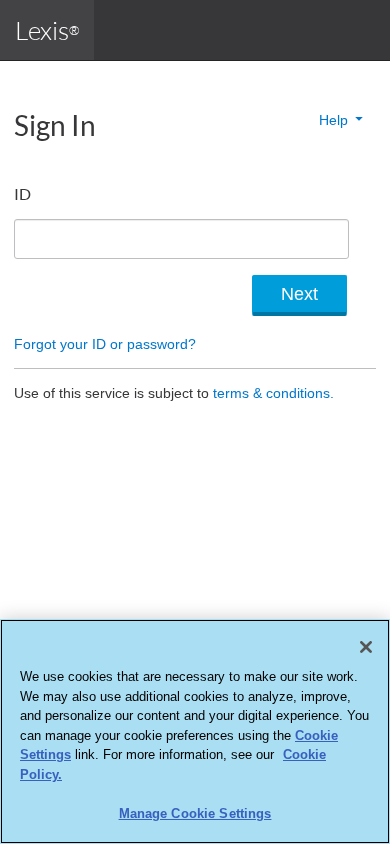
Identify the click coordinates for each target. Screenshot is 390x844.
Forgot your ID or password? (105, 344)
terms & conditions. (273, 393)
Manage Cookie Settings (195, 813)
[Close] (366, 647)
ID (22, 193)
